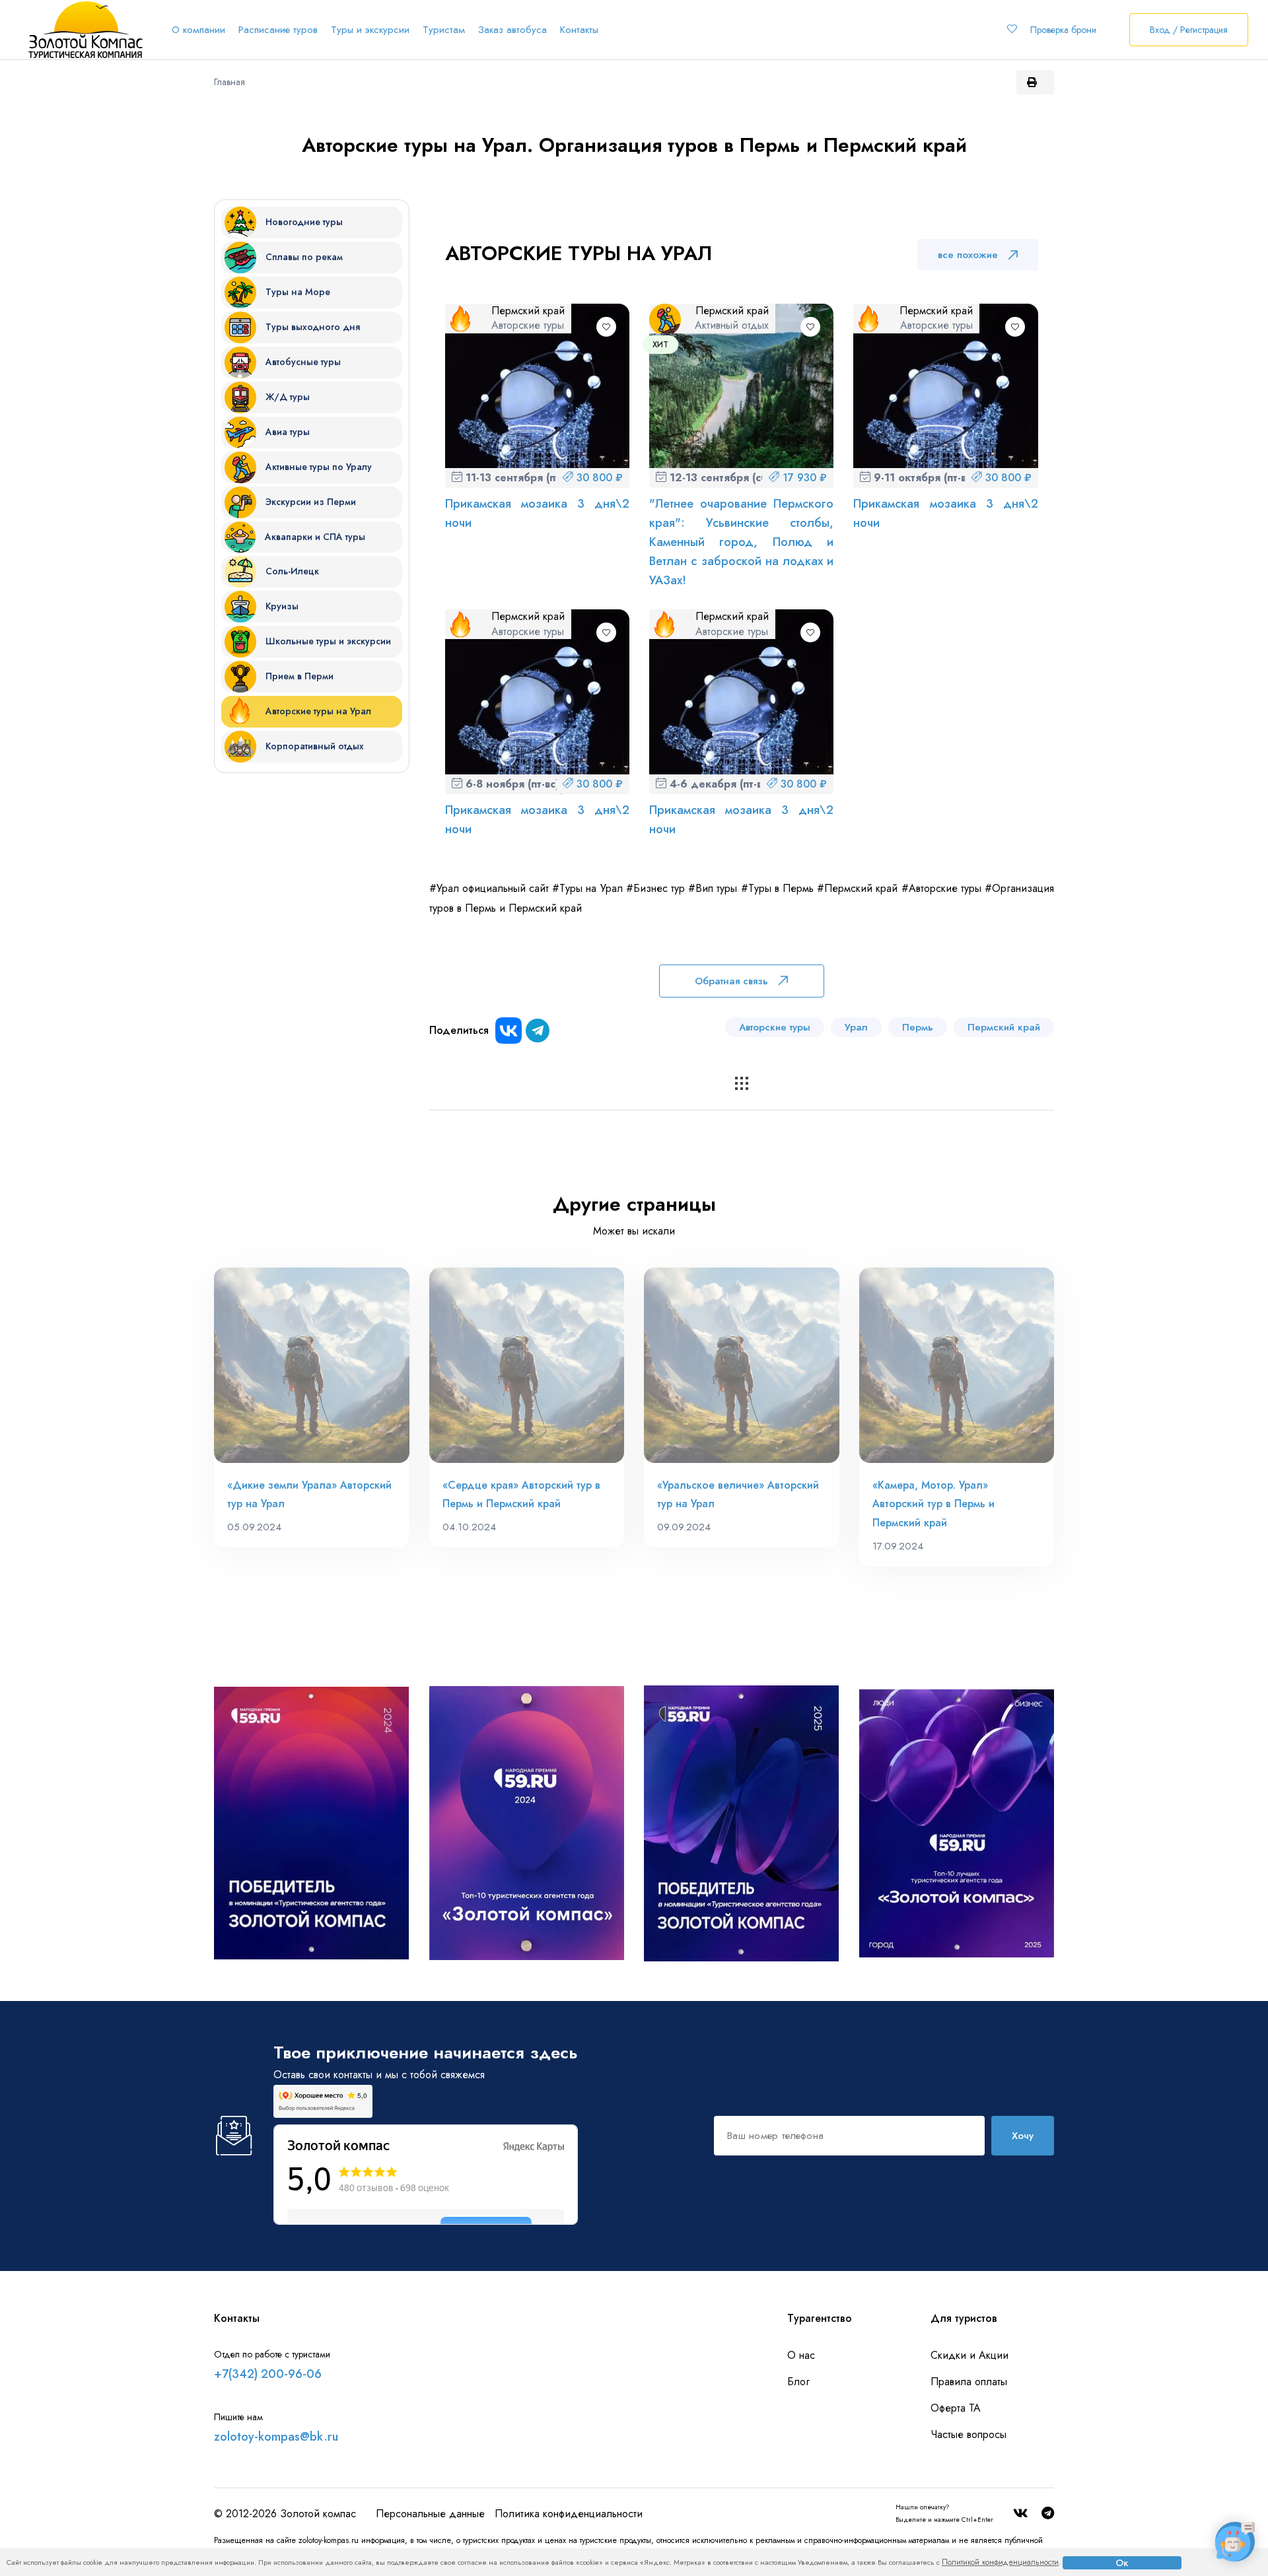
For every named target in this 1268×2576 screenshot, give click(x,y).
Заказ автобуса (512, 30)
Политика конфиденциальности (569, 2514)
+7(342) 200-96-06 (268, 2374)
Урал (856, 1027)
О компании (198, 30)
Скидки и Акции (969, 2355)
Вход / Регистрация (1189, 30)
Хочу (1023, 2136)
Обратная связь (731, 981)
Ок (1122, 2563)
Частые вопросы (969, 2434)
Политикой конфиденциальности (1000, 2562)
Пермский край (1004, 1027)
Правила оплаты (969, 2382)
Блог (798, 2382)
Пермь (918, 1027)
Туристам (444, 30)
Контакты (579, 30)
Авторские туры (775, 1027)
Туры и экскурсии (370, 30)
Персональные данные (430, 2514)
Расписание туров (278, 30)
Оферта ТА (956, 2408)
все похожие (968, 255)
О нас (801, 2355)
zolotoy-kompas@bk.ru (276, 2437)
